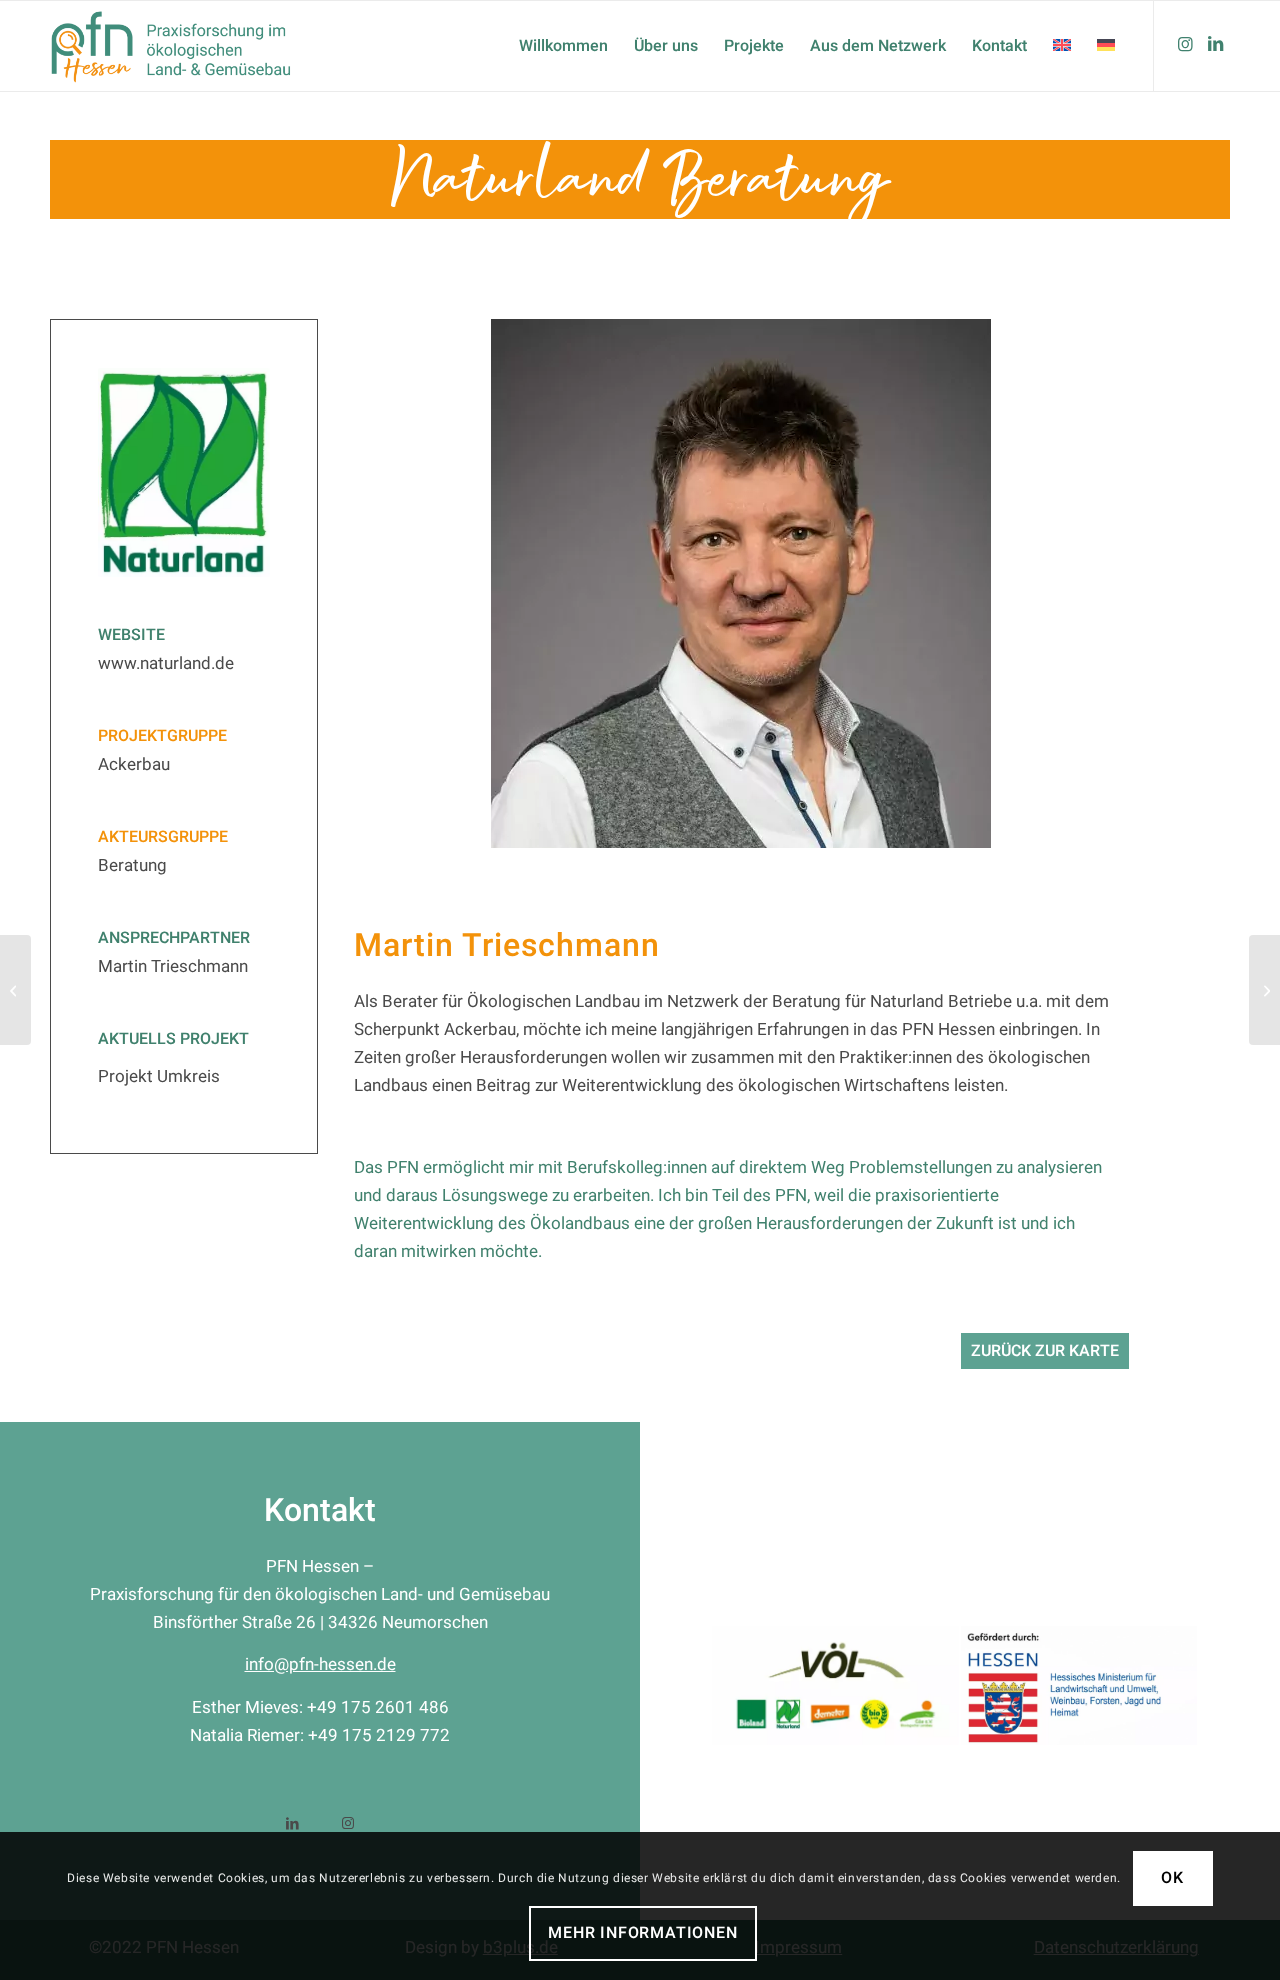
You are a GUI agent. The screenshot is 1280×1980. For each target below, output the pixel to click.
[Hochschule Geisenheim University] (1264, 990)
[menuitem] (563, 46)
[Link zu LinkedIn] (1215, 45)
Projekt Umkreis (159, 1076)
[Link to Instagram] (347, 1821)
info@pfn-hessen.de (320, 1664)
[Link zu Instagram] (1185, 45)
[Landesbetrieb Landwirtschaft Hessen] (15, 990)
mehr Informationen (642, 1934)
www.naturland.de (166, 663)
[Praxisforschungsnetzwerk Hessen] (188, 46)
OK (1172, 1879)
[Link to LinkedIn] (292, 1821)
